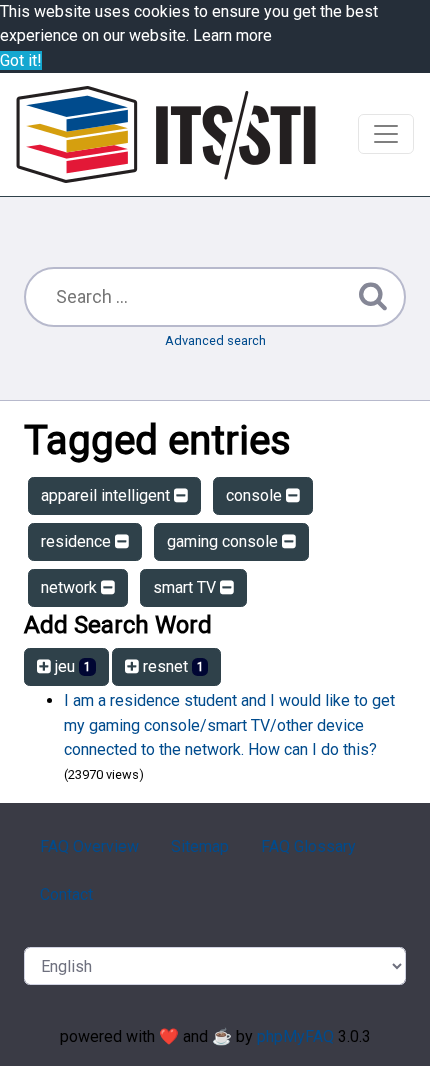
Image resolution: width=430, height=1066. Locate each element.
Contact (66, 894)
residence (78, 541)
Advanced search (215, 340)
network (71, 587)
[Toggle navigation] (386, 134)
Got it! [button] (21, 60)
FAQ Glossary (308, 846)
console (256, 495)
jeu (71, 666)
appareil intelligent (107, 495)
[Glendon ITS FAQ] (166, 134)
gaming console (224, 541)
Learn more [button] (232, 35)
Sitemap (200, 846)
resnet (171, 666)
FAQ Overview (89, 846)
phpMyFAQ (295, 1036)
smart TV (186, 587)
